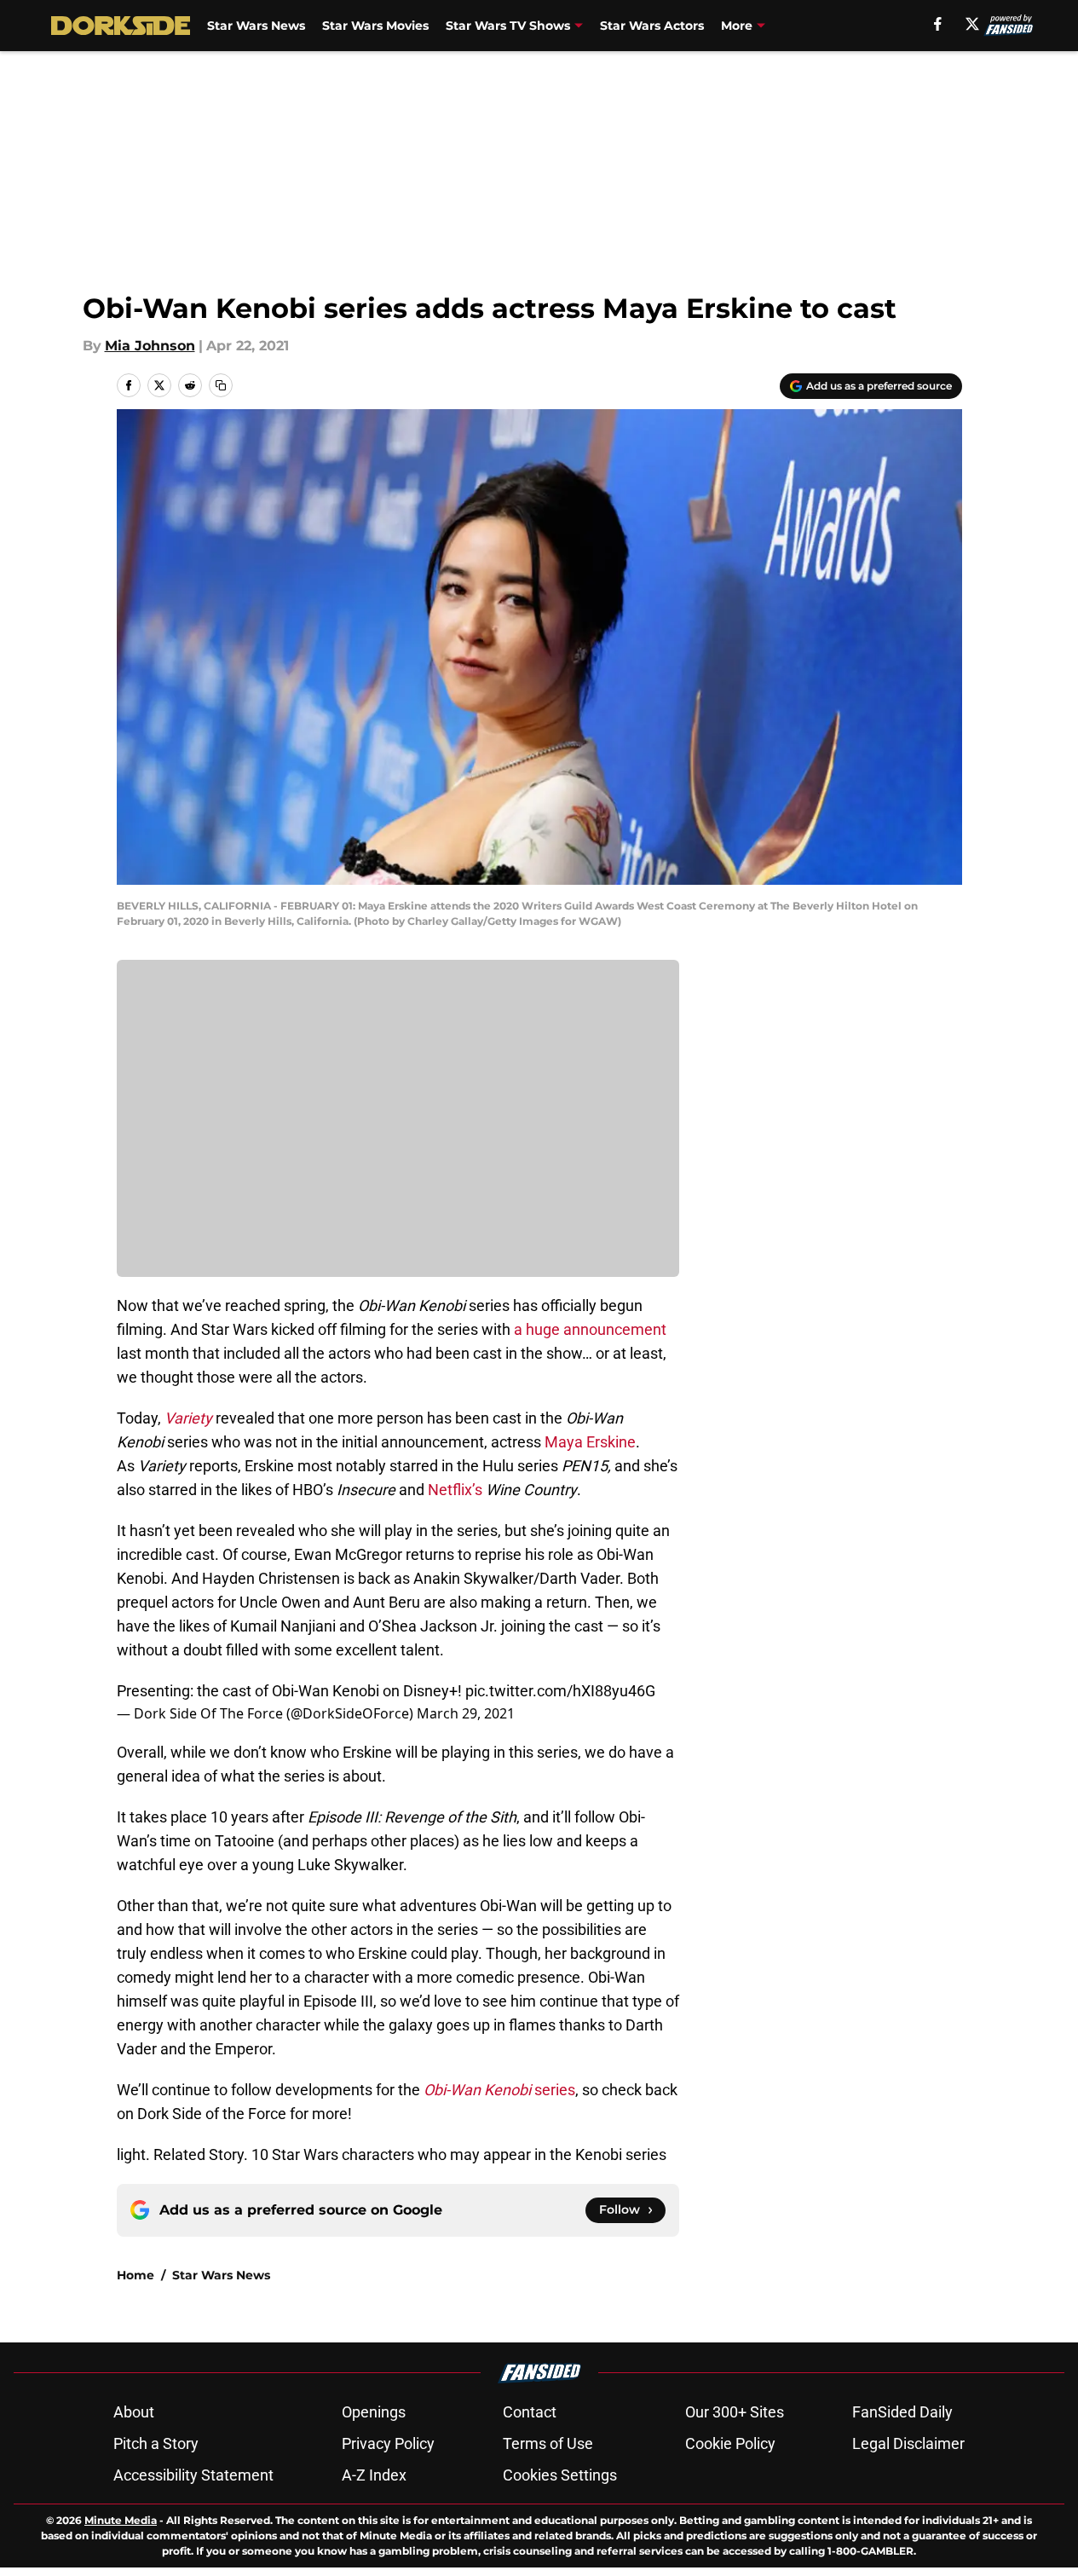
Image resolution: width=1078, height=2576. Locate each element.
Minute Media (121, 2520)
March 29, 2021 (466, 1713)
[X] (972, 24)
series (499, 2090)
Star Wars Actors (652, 26)
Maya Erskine (590, 1442)
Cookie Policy (730, 2443)
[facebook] (938, 24)
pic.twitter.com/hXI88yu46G (560, 1691)
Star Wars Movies (375, 26)
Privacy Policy (388, 2443)
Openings (374, 2412)
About (134, 2412)
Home (135, 2275)
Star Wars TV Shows (508, 26)
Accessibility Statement (193, 2475)
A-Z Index (374, 2475)
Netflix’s (455, 1490)
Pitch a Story (156, 2443)
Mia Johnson (150, 346)
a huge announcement (590, 1329)
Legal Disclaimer (908, 2443)
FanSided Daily (902, 2412)
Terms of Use (548, 2443)
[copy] (221, 385)
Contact (530, 2412)
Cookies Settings (560, 2475)
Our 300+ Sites (735, 2412)
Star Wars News (256, 26)
